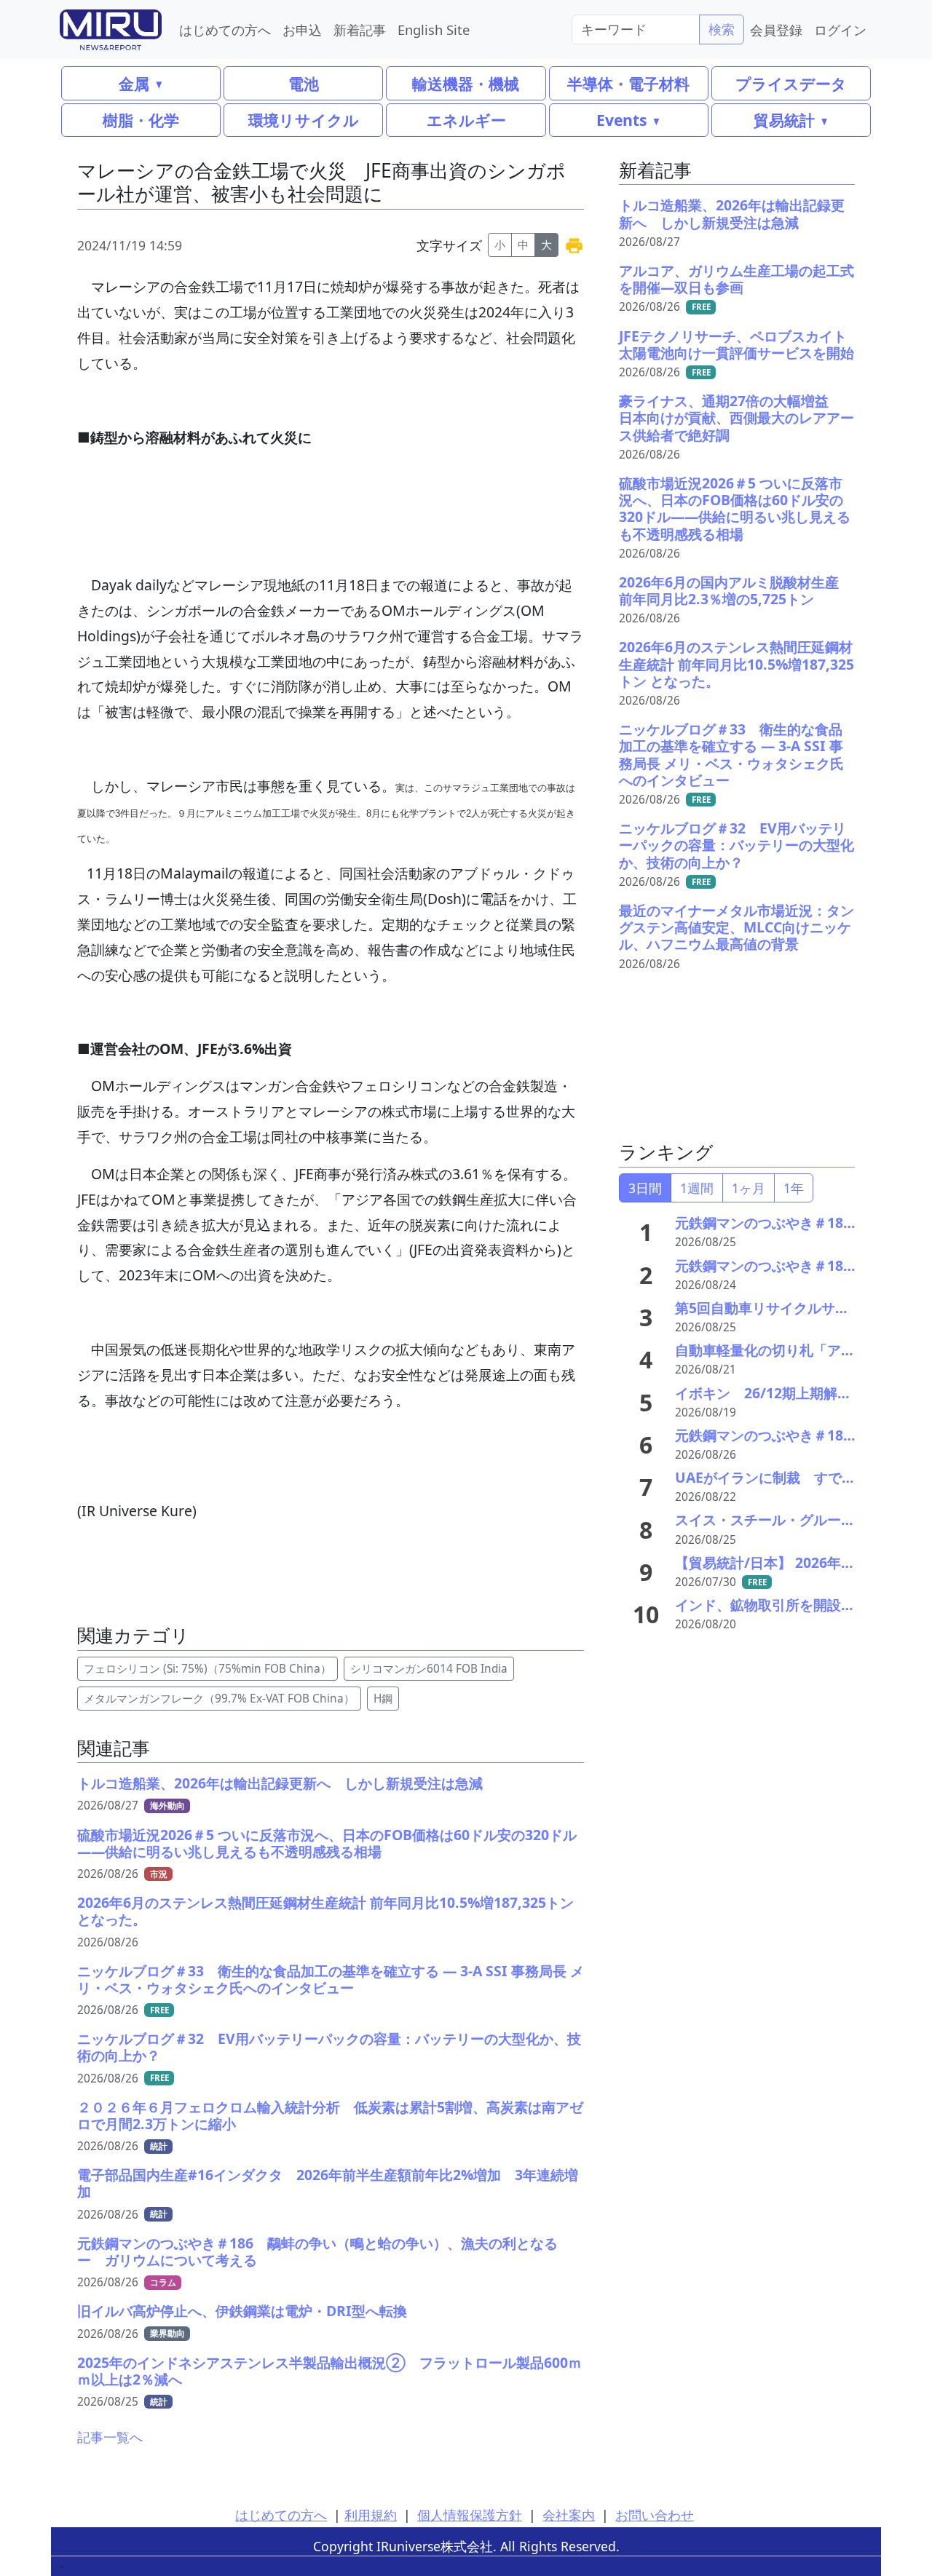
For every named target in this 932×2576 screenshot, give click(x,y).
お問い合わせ (655, 2515)
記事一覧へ (110, 2437)
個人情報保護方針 (470, 2515)
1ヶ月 (749, 1188)
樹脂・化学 (141, 120)
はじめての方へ (225, 29)
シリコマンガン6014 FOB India (429, 1669)
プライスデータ (791, 83)
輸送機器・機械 (466, 83)
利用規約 (371, 2515)
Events (621, 120)
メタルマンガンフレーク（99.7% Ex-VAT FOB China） (219, 1699)
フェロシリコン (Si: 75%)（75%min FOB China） (208, 1669)
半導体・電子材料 (628, 83)
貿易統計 (784, 120)
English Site (434, 29)
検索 (722, 29)
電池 (304, 83)
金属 (134, 83)
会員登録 (776, 29)
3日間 (645, 1188)
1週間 (697, 1188)
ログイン (840, 29)
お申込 (302, 29)
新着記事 (360, 29)
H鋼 (383, 1699)
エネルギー (466, 120)
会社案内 (569, 2515)
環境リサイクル (304, 120)
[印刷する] (574, 245)
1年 (794, 1188)
